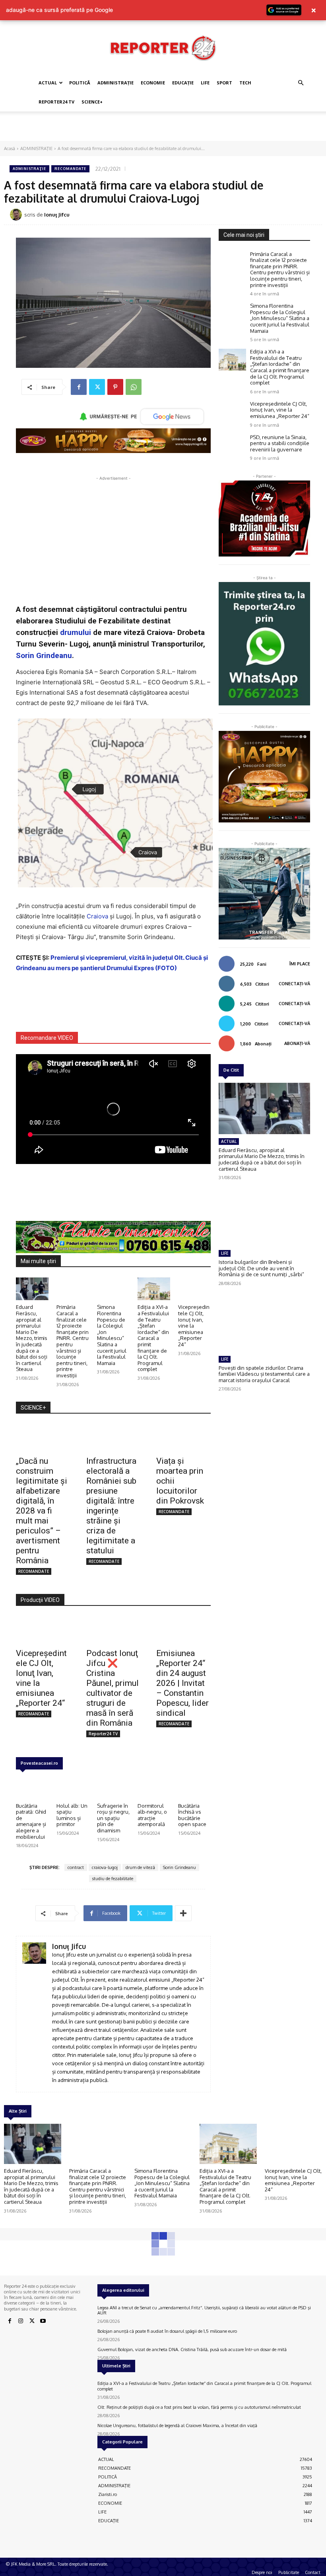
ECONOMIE (153, 83)
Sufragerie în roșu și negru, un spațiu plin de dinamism (113, 1818)
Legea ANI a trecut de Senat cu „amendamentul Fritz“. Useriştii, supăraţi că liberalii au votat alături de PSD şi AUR (204, 2310)
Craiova (97, 916)
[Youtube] (43, 2321)
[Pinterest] (115, 387)
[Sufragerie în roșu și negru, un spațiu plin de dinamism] (113, 1787)
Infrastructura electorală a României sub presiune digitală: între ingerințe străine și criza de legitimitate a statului (111, 1506)
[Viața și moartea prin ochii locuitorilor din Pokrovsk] (183, 1437)
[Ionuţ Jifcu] (17, 215)
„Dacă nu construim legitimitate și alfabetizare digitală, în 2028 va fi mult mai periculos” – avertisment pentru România (42, 1511)
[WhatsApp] (134, 387)
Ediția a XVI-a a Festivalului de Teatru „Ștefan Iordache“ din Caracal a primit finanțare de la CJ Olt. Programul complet (153, 1338)
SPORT (224, 83)
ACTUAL (48, 83)
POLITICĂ (80, 83)
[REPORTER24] (163, 48)
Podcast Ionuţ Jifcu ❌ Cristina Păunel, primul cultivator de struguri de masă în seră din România (113, 1688)
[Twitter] (97, 387)
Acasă (10, 148)
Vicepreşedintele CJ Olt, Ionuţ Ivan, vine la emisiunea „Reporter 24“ (194, 1326)
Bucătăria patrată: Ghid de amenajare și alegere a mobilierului (31, 1821)
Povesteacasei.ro (39, 1763)
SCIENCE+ (92, 102)
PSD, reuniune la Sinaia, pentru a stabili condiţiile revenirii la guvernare (280, 443)
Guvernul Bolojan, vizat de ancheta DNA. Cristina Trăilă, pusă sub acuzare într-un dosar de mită (192, 2349)
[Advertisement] (163, 129)
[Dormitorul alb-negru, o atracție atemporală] (154, 1787)
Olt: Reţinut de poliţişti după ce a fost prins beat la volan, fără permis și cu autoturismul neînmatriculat (199, 2407)
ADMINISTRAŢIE (115, 83)
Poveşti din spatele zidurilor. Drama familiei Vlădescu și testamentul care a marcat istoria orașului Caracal (264, 1374)
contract (76, 1867)
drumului (76, 632)
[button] (301, 83)
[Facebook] (79, 387)
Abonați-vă (297, 1043)
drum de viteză (140, 1867)
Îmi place (300, 964)
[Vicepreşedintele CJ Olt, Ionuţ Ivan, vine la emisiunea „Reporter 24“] (194, 1289)
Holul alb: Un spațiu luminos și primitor (72, 1815)
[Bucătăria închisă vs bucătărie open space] (194, 1787)
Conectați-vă (294, 984)
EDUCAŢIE (183, 83)
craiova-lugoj (105, 1867)
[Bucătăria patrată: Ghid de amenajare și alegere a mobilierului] (32, 1787)
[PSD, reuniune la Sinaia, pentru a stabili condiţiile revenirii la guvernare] (232, 445)
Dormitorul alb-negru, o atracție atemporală (152, 1815)
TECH (245, 83)
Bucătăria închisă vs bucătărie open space (192, 1815)
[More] (183, 1913)
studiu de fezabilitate (113, 1879)
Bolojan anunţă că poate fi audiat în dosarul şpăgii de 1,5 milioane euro (167, 2331)
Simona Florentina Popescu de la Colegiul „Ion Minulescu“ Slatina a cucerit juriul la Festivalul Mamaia (112, 1335)
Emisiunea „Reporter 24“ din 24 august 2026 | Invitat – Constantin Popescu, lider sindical (182, 1683)
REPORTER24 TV (56, 102)
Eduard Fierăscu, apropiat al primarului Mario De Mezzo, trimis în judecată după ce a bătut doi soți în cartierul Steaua (32, 1338)
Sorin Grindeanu (44, 655)
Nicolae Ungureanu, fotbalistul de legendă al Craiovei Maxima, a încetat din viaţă (177, 2426)
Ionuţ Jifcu (57, 215)
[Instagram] (21, 2321)
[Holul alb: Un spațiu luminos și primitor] (73, 1787)
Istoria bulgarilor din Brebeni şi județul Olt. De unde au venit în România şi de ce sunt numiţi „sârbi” (261, 1268)
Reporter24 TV (103, 1734)
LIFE (205, 83)
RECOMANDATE (70, 169)
